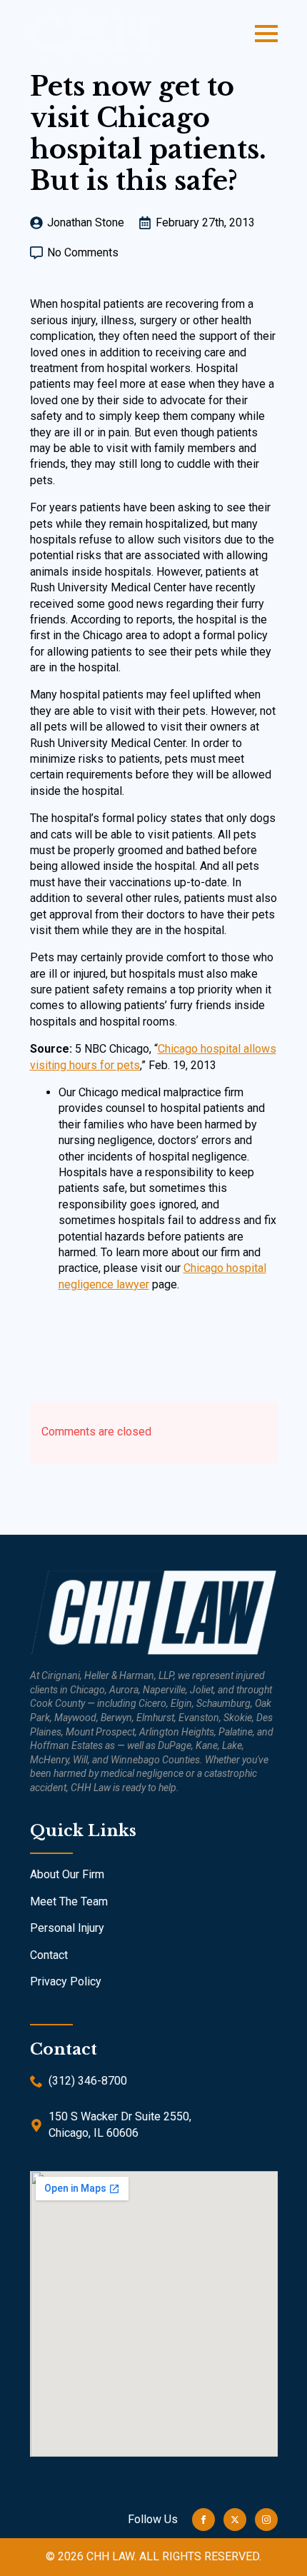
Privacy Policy (66, 1981)
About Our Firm (67, 1874)
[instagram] (266, 2520)
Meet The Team (69, 1901)
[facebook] (203, 2520)
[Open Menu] (266, 34)
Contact (49, 1955)
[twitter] (235, 2520)
